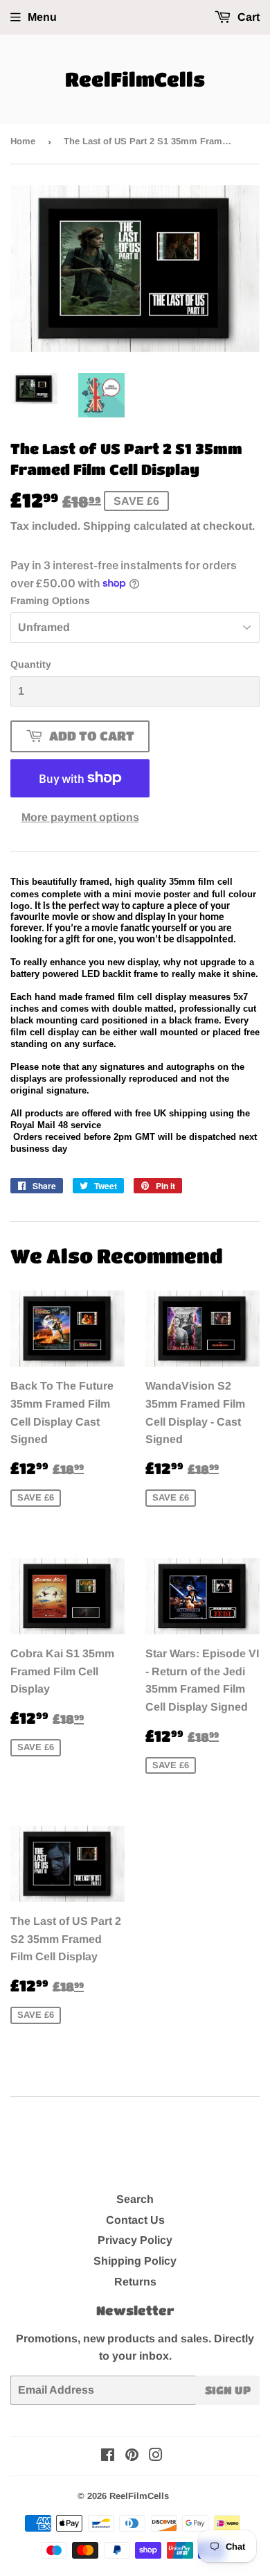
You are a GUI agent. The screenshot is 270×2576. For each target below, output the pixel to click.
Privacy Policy (135, 2240)
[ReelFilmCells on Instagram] (156, 2456)
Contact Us (135, 2220)
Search (135, 2199)
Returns (135, 2282)
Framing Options (50, 600)
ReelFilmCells (135, 79)
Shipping (107, 526)
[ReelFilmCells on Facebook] (108, 2456)
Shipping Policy (135, 2261)
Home (23, 141)
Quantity (31, 664)
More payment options (80, 817)
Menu (42, 17)
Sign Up (228, 2390)
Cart (247, 17)
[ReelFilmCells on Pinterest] (132, 2456)
